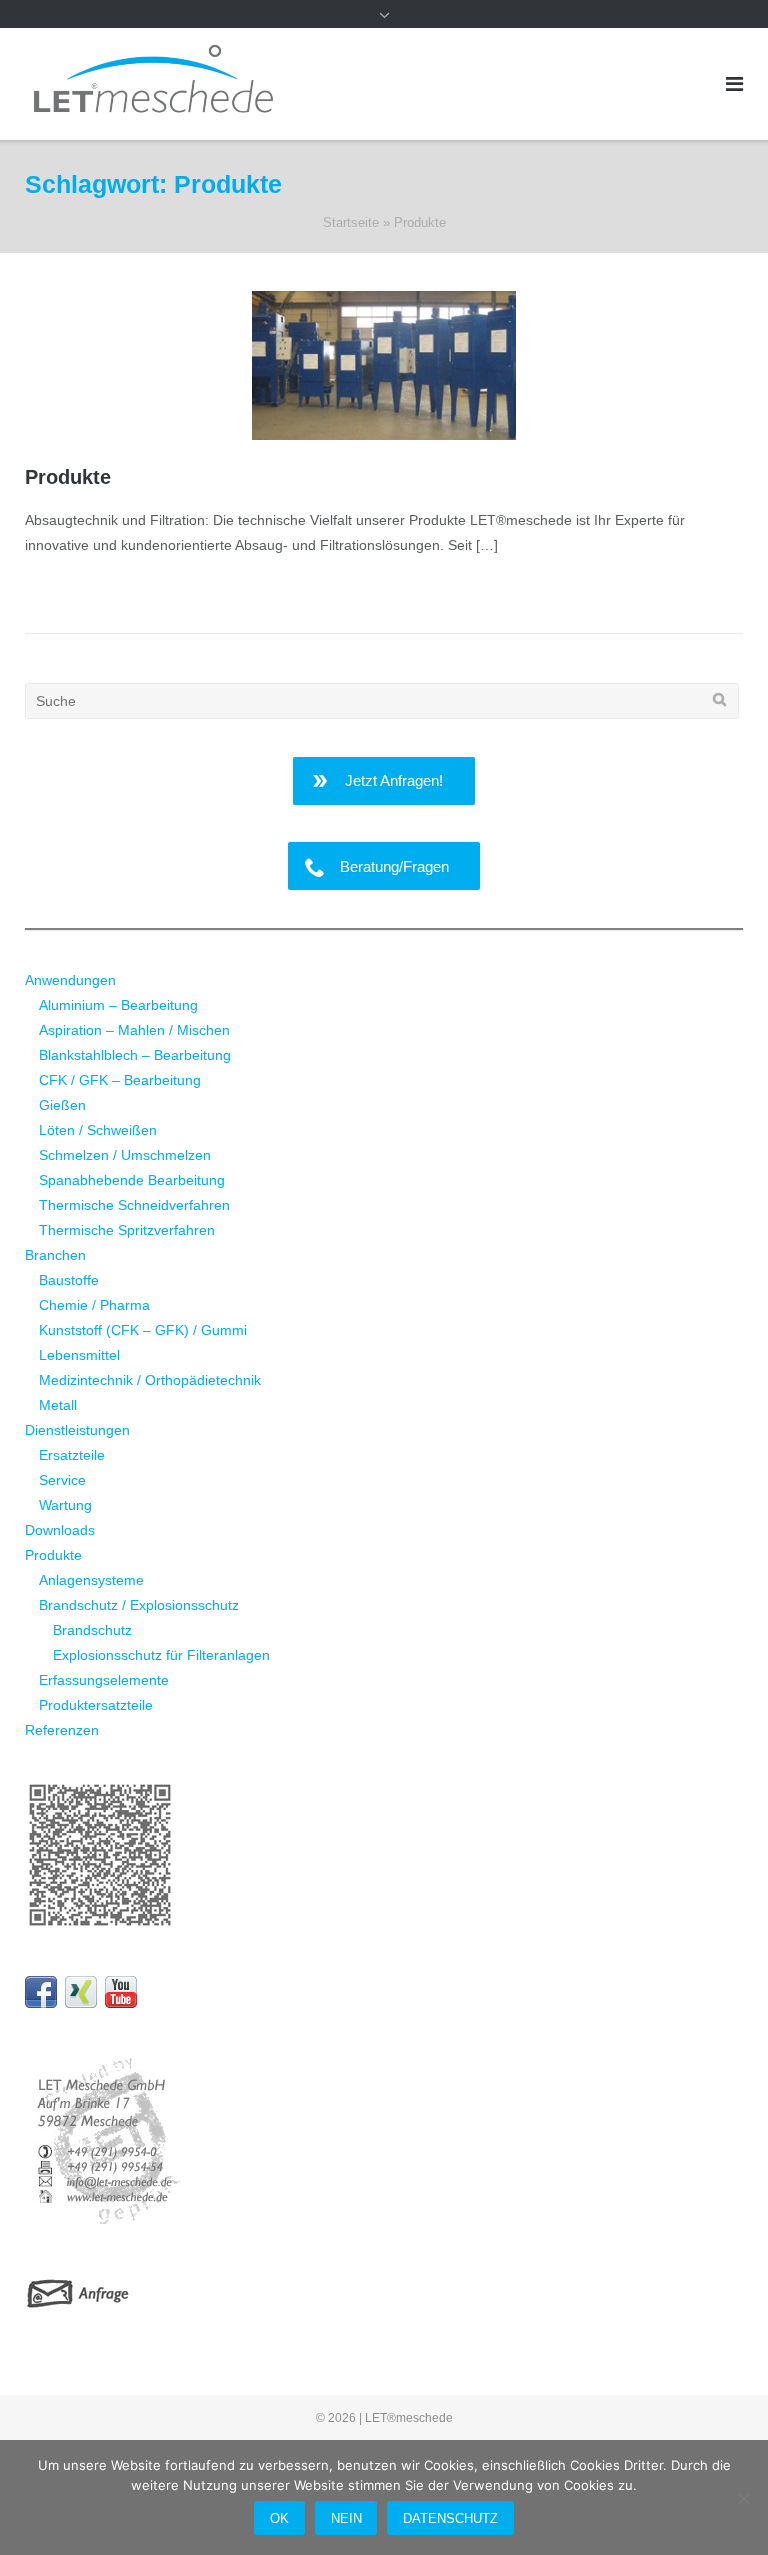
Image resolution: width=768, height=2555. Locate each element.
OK (279, 2518)
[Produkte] (384, 365)
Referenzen (62, 1730)
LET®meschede (409, 2418)
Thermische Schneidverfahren (134, 1205)
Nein (346, 2518)
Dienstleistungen (77, 1430)
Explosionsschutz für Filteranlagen (161, 1655)
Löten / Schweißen (98, 1130)
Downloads (60, 1530)
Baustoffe (69, 1280)
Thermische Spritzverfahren (127, 1230)
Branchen (55, 1255)
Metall (58, 1405)
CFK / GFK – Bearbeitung (120, 1080)
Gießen (62, 1105)
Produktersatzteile (96, 1705)
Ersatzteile (72, 1455)
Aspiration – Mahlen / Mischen (134, 1030)
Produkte (68, 477)
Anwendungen (70, 980)
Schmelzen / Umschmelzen (125, 1155)
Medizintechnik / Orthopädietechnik (150, 1380)
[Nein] (743, 2498)
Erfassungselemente (104, 1680)
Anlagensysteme (91, 1580)
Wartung (65, 1505)
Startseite (351, 222)
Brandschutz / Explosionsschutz (139, 1605)
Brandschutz (92, 1630)
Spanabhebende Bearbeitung (132, 1180)
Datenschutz (450, 2518)
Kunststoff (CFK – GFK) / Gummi (143, 1330)
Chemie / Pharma (94, 1305)
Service (62, 1480)
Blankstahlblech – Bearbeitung (135, 1055)
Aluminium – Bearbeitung (118, 1005)
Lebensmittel (79, 1355)
